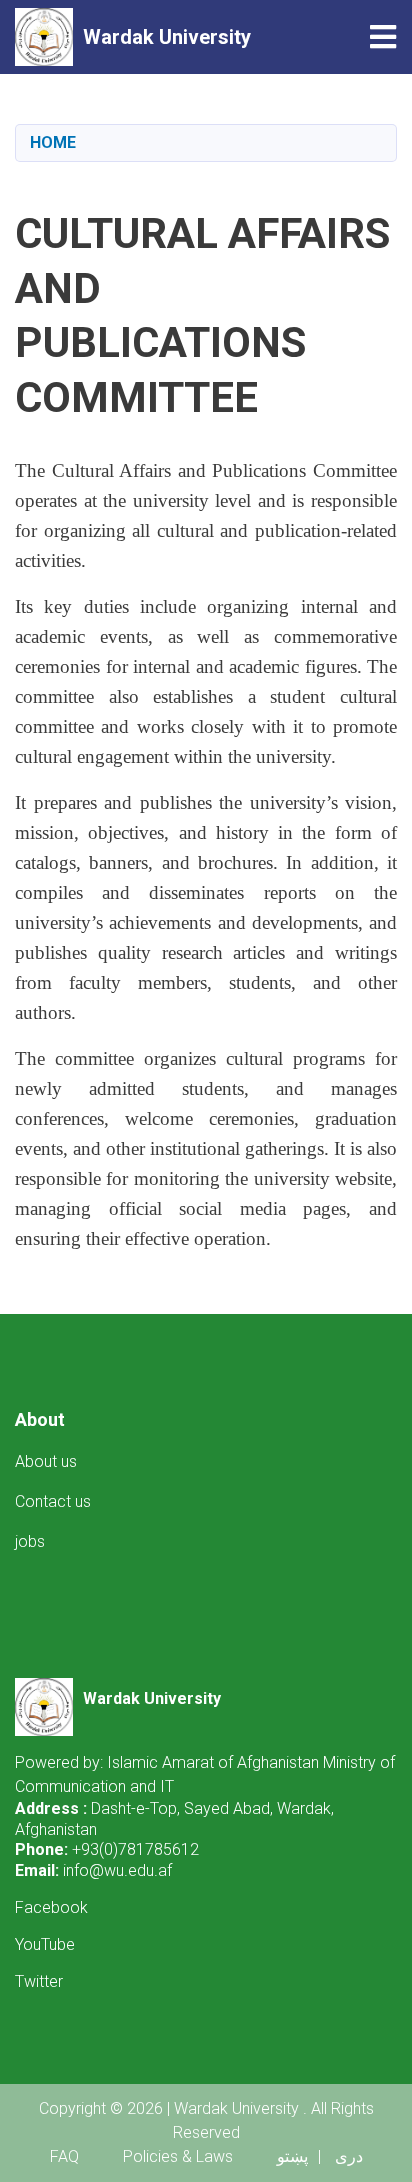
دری (349, 2156)
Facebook (51, 1907)
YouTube (45, 1944)
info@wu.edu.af (117, 1870)
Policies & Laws (178, 2156)
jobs (30, 1541)
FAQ (64, 2156)
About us (46, 1461)
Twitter (39, 1981)
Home (53, 142)
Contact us (53, 1501)
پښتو (292, 2156)
